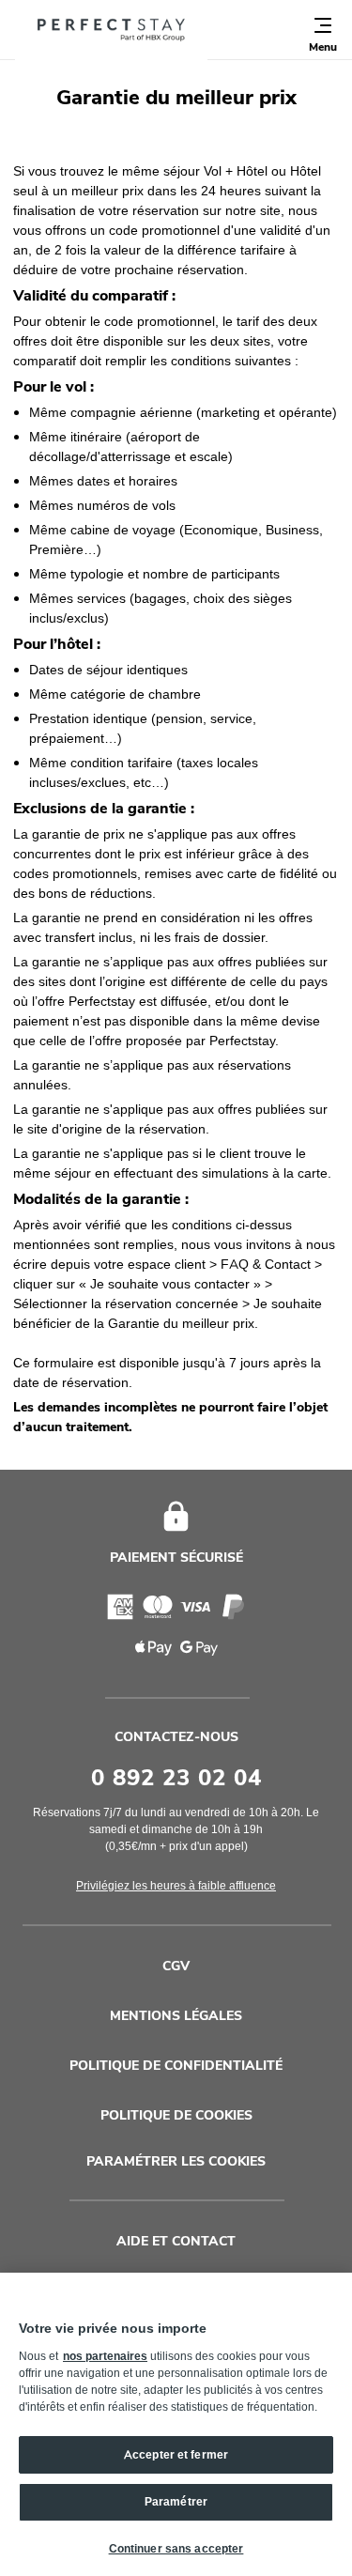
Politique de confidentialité (176, 2066)
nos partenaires (105, 2356)
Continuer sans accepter (176, 2549)
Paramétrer (176, 2502)
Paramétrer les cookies (176, 2162)
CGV (176, 1966)
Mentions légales (176, 2016)
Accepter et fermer (176, 2455)
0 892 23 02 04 (176, 1778)
